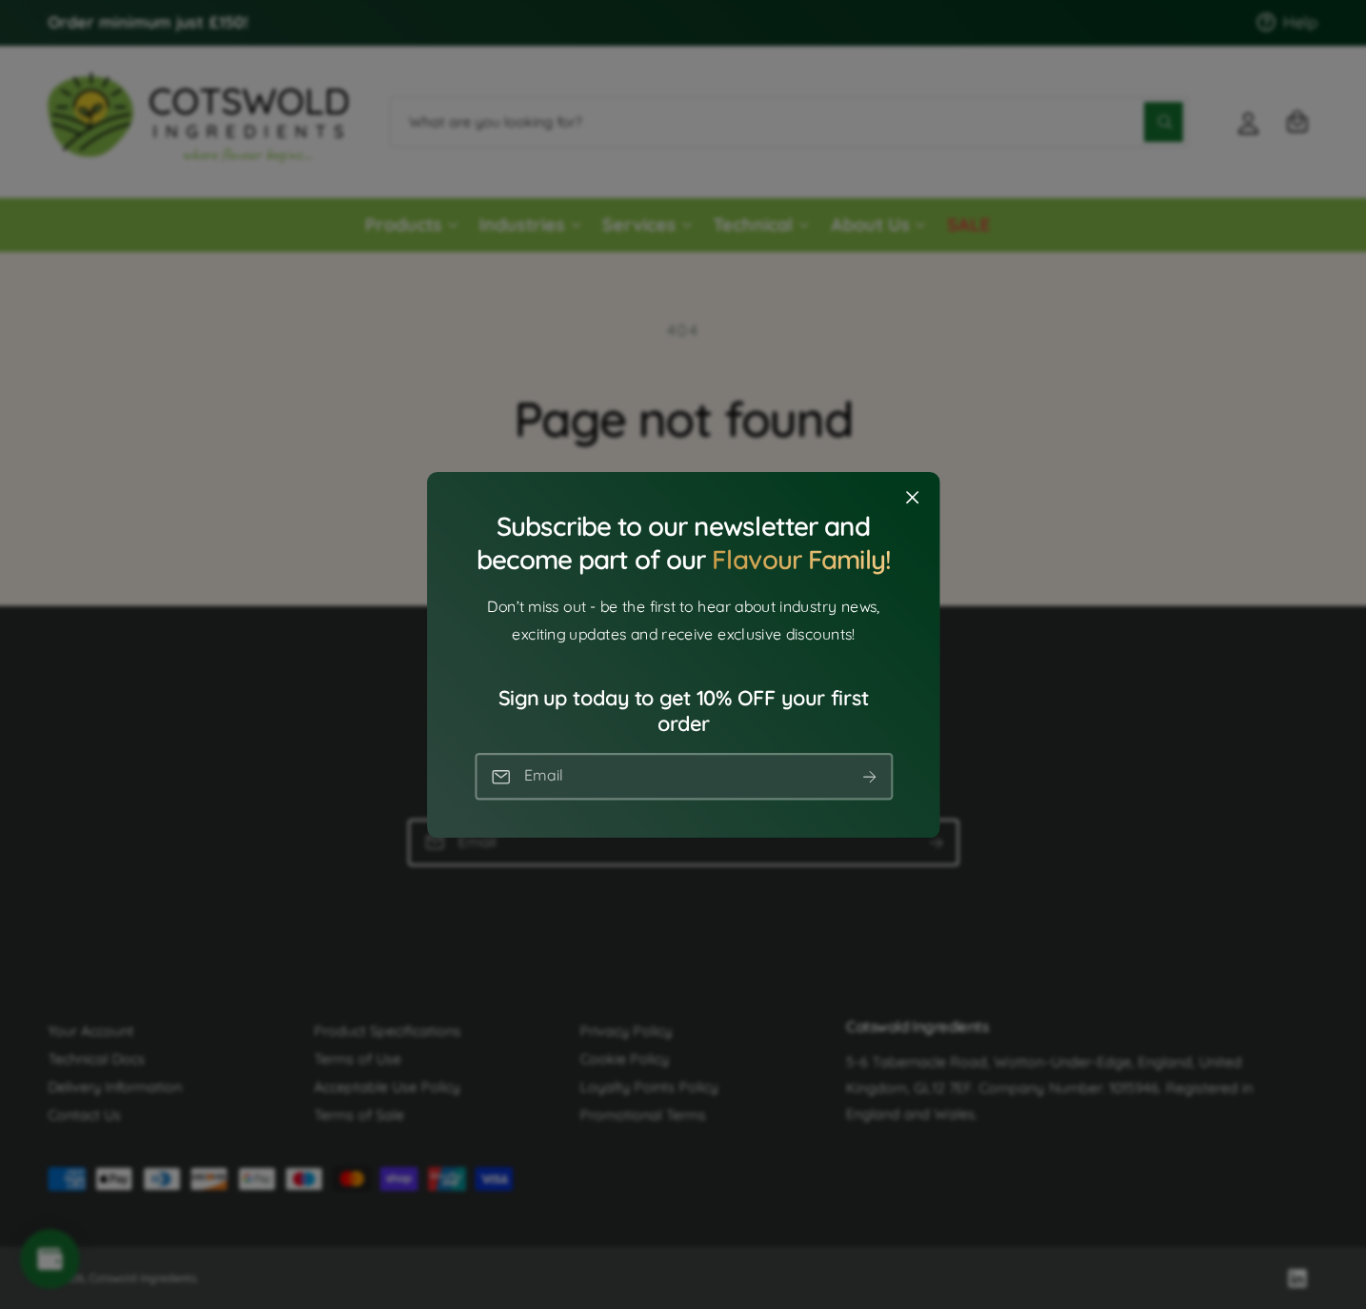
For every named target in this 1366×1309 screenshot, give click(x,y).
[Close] (912, 497)
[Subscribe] (869, 776)
